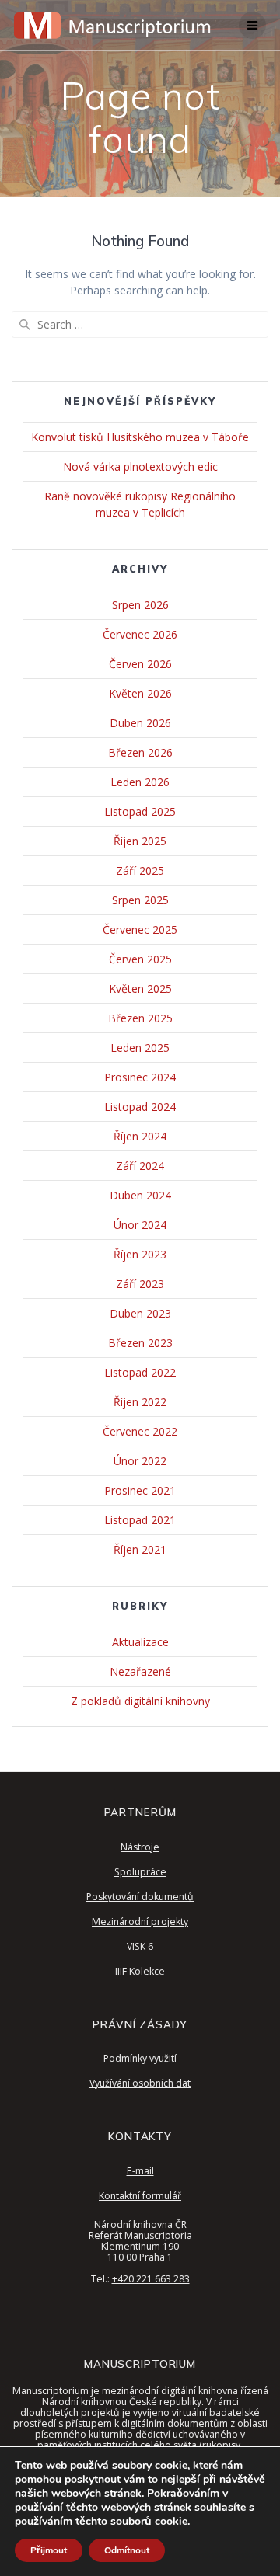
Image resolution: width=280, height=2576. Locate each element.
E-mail (140, 2171)
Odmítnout (127, 2550)
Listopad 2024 (140, 1107)
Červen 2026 (140, 664)
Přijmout (49, 2550)
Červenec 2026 (140, 634)
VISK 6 (140, 1946)
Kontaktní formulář (140, 2196)
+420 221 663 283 (151, 2279)
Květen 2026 (140, 693)
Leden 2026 (140, 782)
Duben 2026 (140, 723)
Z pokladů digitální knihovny (140, 1701)
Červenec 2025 (140, 929)
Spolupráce (140, 1872)
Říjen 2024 (140, 1136)
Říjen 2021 (140, 1549)
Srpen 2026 (140, 605)
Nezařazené (140, 1671)
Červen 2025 (140, 959)
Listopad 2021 (140, 1520)
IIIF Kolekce (140, 1971)
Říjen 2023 (140, 1254)
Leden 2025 (140, 1048)
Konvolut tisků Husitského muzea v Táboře (140, 437)
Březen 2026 (140, 752)
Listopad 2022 (140, 1372)
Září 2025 (140, 870)
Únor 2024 (140, 1225)
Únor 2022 (140, 1461)
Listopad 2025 (140, 811)
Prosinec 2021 (140, 1490)
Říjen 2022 (140, 1402)
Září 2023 (140, 1284)
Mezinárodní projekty (140, 1922)
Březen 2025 (140, 1018)
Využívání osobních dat (140, 2083)
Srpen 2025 (140, 900)
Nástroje (140, 1847)
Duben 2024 (140, 1195)
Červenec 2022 (140, 1431)
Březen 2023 (140, 1343)
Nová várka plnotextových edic (140, 466)
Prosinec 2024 (140, 1077)
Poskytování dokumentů (140, 1897)
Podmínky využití (140, 2058)
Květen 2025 (140, 989)
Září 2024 (140, 1166)
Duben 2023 (140, 1313)
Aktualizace (140, 1642)
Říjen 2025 (140, 841)
